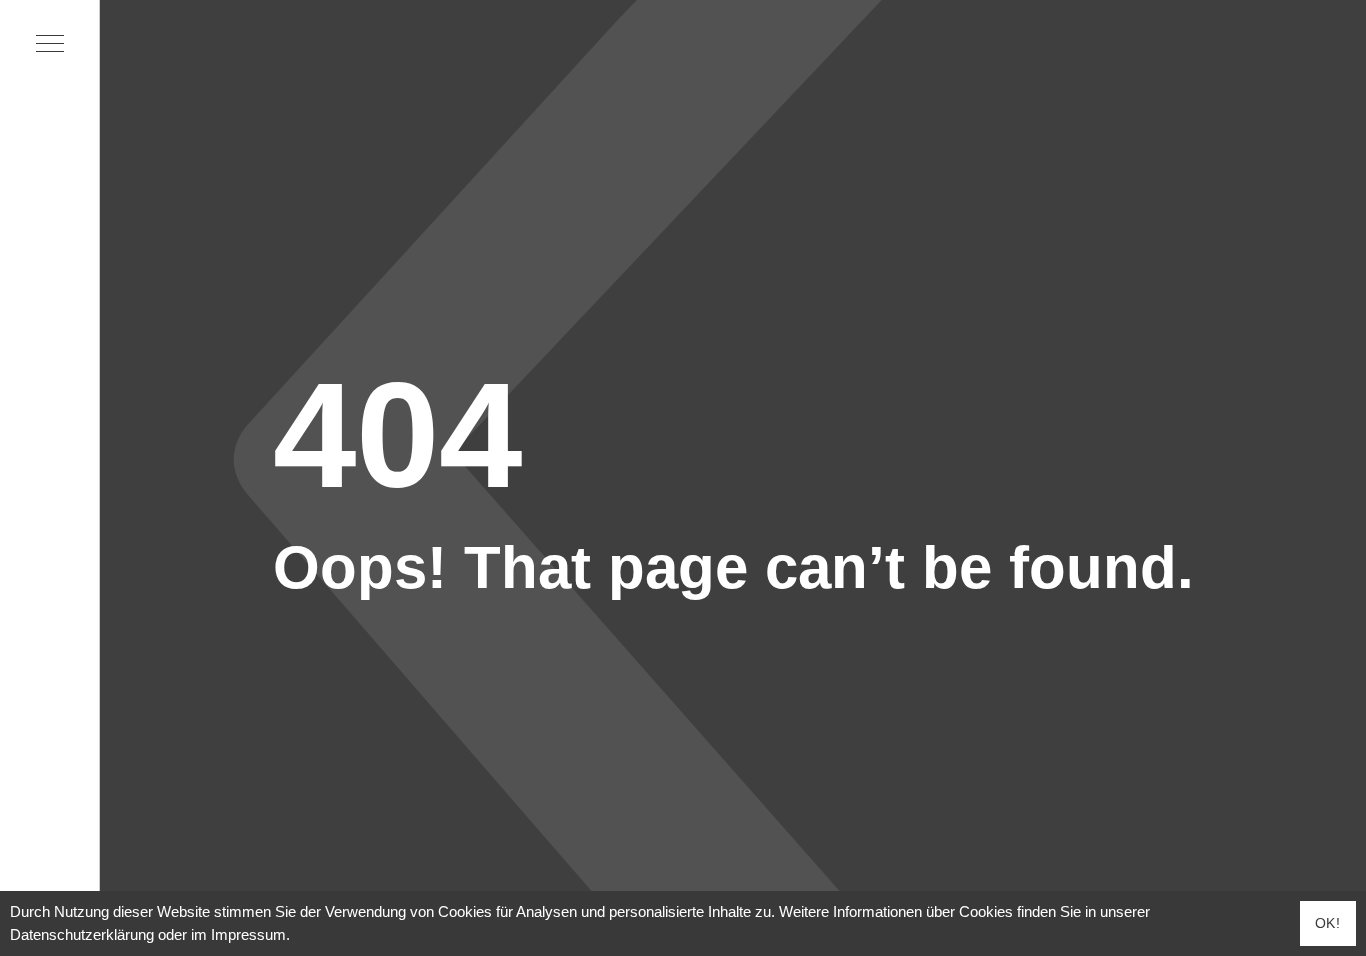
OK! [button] (1328, 923)
